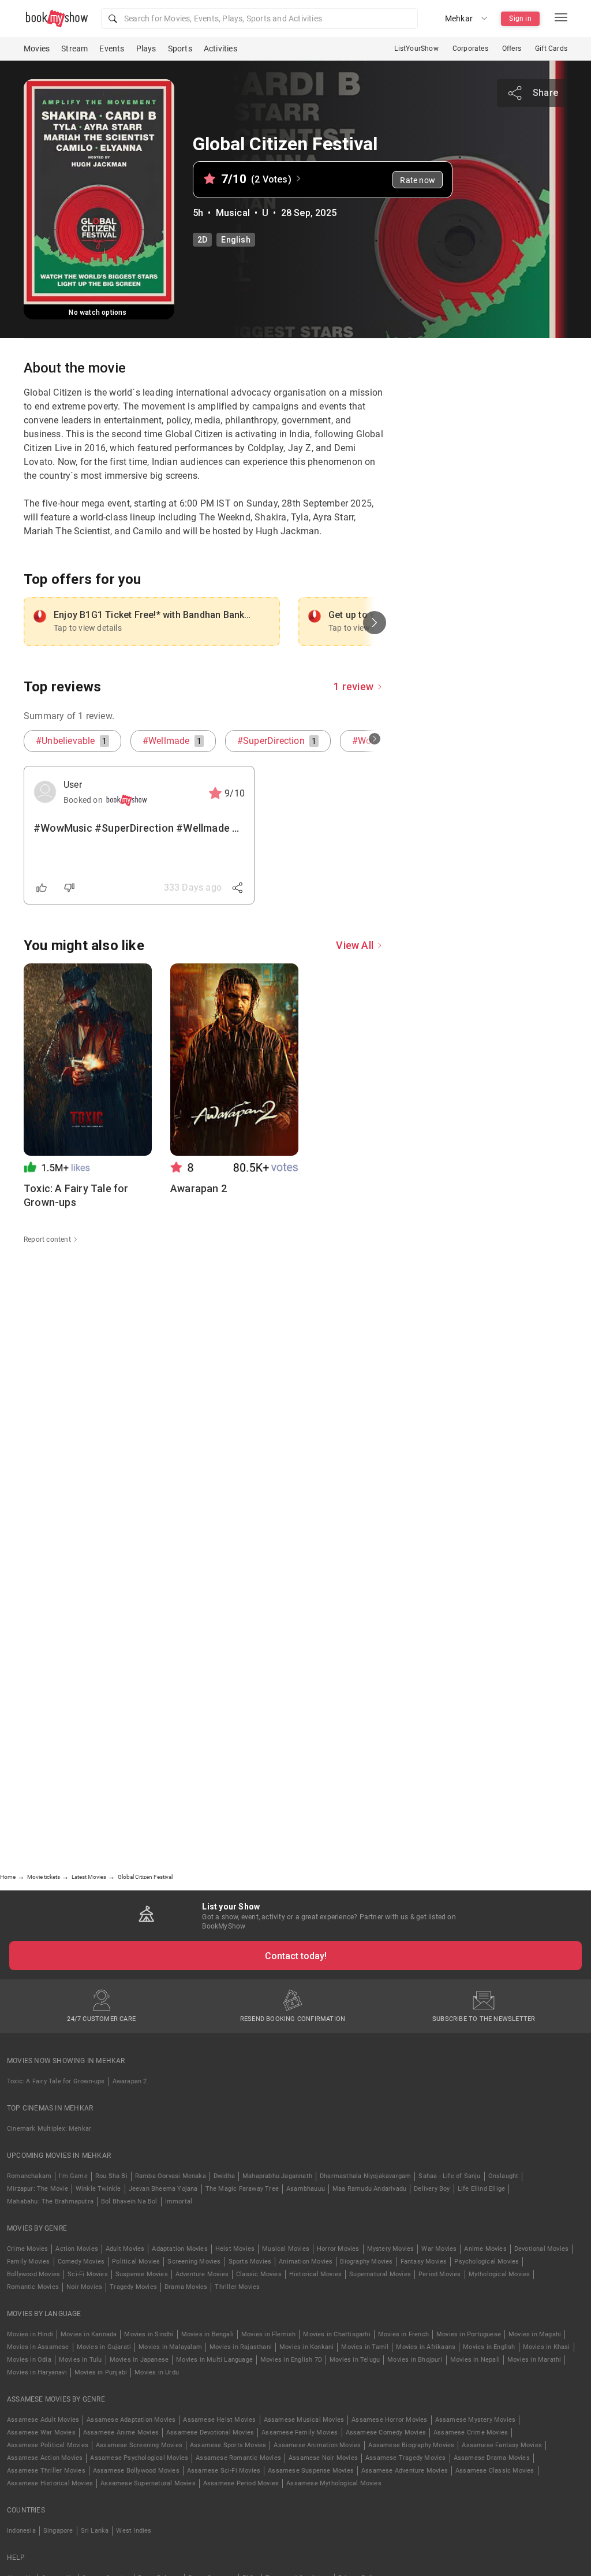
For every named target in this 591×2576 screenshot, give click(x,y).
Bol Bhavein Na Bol (129, 2201)
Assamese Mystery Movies (476, 2420)
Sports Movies (250, 2262)
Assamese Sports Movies (228, 2445)
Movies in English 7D (291, 2360)
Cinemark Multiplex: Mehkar (49, 2129)
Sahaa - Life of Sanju (449, 2176)
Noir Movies (84, 2287)
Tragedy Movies (133, 2287)
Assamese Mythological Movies (334, 2483)
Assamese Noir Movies (323, 2458)
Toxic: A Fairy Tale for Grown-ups (56, 2081)
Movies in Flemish (268, 2334)
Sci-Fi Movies (88, 2274)
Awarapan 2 (130, 2081)
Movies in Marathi (534, 2360)
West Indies (134, 2531)
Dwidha (224, 2176)
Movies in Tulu (81, 2360)
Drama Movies (186, 2287)
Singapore (58, 2531)
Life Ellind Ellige (482, 2189)
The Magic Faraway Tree (242, 2189)
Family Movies (29, 2262)
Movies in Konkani (306, 2347)
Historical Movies (315, 2274)
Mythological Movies (500, 2274)
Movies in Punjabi (101, 2372)
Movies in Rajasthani (241, 2347)
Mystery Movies (391, 2249)
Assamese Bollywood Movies (136, 2471)
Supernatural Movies (380, 2274)
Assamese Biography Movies (411, 2445)
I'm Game (73, 2176)
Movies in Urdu (157, 2372)
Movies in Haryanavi (37, 2372)
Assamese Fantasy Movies (502, 2445)
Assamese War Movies (41, 2432)
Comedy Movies (81, 2262)
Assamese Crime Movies (471, 2432)
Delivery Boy (432, 2189)
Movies (37, 49)
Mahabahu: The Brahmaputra (50, 2201)
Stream (74, 49)
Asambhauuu (306, 2189)
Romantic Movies (33, 2287)
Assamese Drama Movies (492, 2458)
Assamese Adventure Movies (405, 2471)
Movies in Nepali (475, 2360)
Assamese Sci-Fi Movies (224, 2471)
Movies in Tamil (365, 2347)
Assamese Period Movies (241, 2483)
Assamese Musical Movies (304, 2420)
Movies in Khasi (547, 2347)
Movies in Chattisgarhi (336, 2334)
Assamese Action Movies (45, 2458)
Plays (146, 49)
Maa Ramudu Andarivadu (369, 2189)
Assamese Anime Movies (121, 2432)
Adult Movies (125, 2249)
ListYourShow (416, 49)
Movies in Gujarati (104, 2347)
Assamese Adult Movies (43, 2420)
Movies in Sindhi (149, 2334)
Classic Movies (259, 2274)
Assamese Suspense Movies (311, 2471)
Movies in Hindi (30, 2334)
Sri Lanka (95, 2531)
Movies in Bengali (207, 2334)
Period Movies (440, 2274)
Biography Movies (366, 2262)
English (235, 240)
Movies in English (489, 2347)
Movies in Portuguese (469, 2334)
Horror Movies (338, 2249)
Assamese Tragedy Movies (406, 2458)
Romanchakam (29, 2176)
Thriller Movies (237, 2287)
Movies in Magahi (535, 2334)
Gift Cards (551, 49)
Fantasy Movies (424, 2262)
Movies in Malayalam (170, 2347)
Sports (180, 49)
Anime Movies (485, 2249)
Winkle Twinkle (98, 2189)
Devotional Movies (541, 2249)
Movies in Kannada (89, 2334)
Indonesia (21, 2531)
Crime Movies (27, 2249)
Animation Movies (306, 2262)
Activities (220, 49)
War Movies (439, 2249)
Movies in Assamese (38, 2347)
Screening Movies (194, 2262)
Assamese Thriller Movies (46, 2471)
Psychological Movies (487, 2262)
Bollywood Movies (33, 2274)
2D (202, 240)
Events (112, 49)
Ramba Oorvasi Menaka (171, 2176)
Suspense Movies (142, 2274)
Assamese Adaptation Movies (131, 2420)
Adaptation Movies (179, 2249)
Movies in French (403, 2334)
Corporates (470, 49)
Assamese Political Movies (48, 2445)
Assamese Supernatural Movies (148, 2483)
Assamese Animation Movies (317, 2445)
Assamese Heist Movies (219, 2420)
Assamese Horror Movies (389, 2420)
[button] (259, 18)
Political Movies (136, 2262)
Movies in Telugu (355, 2360)
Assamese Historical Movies (50, 2483)
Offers (512, 49)
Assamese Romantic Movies (238, 2458)
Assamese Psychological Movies (139, 2458)
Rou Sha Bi (111, 2176)
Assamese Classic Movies (495, 2471)
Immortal (179, 2201)
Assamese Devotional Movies (210, 2432)
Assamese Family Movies (300, 2432)
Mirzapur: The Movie (38, 2189)
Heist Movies (235, 2249)
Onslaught (504, 2176)
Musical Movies (286, 2249)
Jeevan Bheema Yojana (163, 2189)
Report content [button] (47, 1239)
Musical (233, 213)
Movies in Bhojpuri (415, 2360)
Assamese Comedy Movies (386, 2432)
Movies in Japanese (139, 2360)
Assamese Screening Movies (139, 2445)
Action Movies (77, 2249)
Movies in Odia (29, 2360)
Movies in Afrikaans (426, 2347)
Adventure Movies (202, 2274)
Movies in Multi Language (214, 2360)
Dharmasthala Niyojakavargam (365, 2176)
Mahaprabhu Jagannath (277, 2176)
